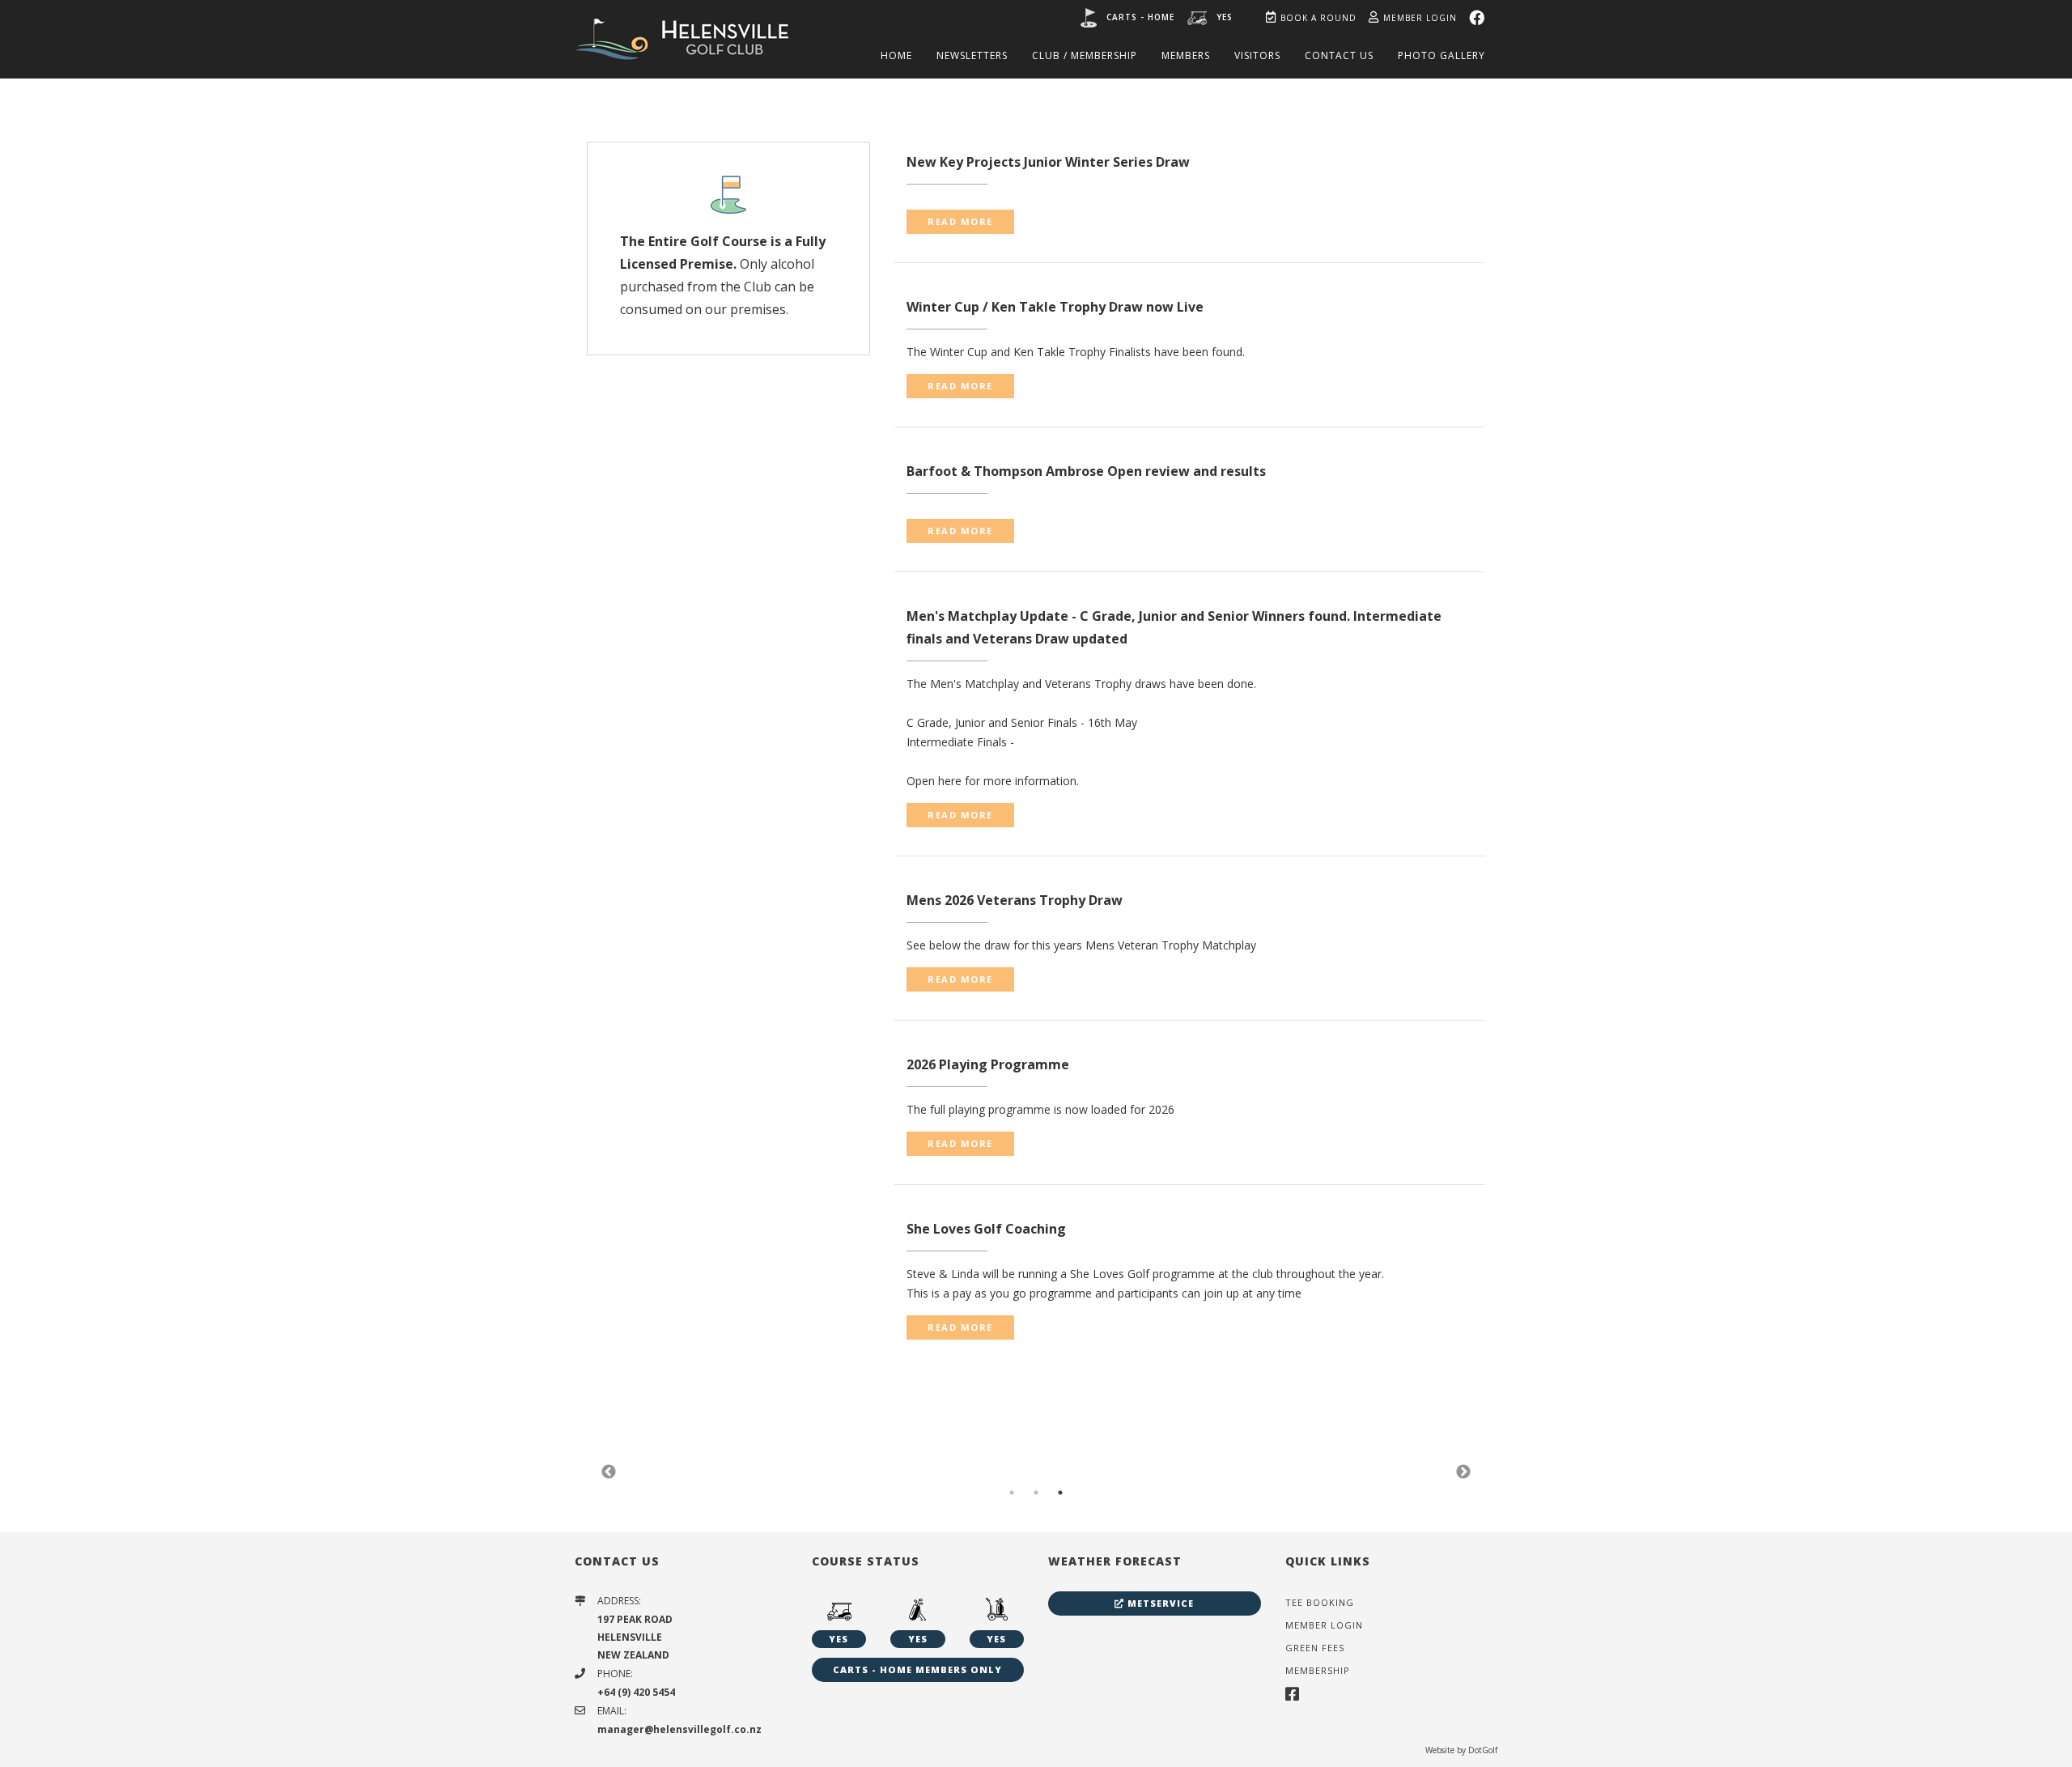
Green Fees (1315, 1648)
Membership (1318, 1670)
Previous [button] (609, 1472)
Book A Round (1318, 18)
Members (1186, 55)
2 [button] (1036, 1493)
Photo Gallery (1441, 55)
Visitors (1257, 55)
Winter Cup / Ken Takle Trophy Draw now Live (1055, 307)
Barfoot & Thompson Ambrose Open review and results (1086, 471)
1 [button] (1012, 1493)
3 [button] (1060, 1493)
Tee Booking (1320, 1602)
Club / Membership (1085, 55)
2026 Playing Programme (988, 1064)
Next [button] (1463, 1472)
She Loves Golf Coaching (986, 1229)
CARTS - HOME (1140, 17)
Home (896, 55)
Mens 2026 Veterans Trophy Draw (1015, 900)
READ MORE (960, 221)
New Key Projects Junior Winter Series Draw (1048, 162)
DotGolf (1483, 1750)
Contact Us (1339, 55)
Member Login (1420, 18)
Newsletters (972, 55)
